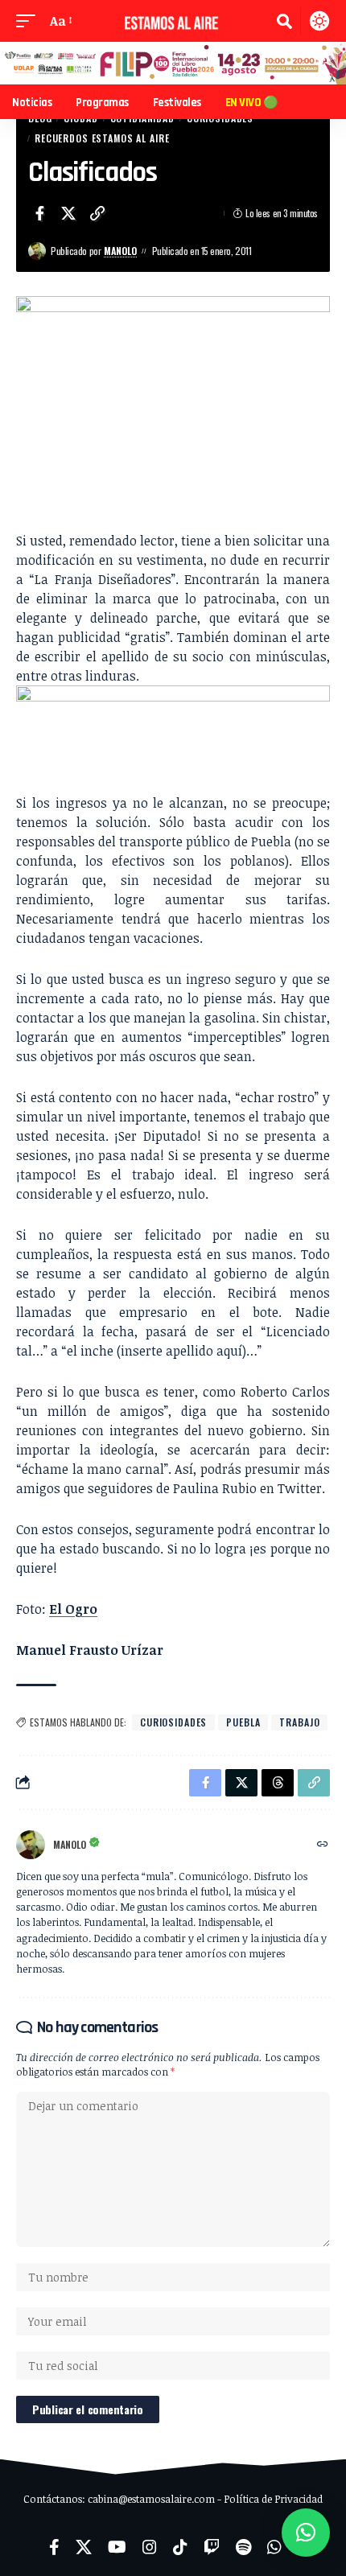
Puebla (243, 1722)
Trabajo (299, 1722)
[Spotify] (243, 2547)
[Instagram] (150, 2547)
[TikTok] (180, 2547)
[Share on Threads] (278, 1783)
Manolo (120, 251)
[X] (84, 2547)
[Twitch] (212, 2547)
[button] (30, 21)
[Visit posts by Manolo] (37, 251)
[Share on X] (68, 213)
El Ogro (73, 1609)
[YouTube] (117, 2547)
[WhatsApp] (274, 2547)
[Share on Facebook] (39, 213)
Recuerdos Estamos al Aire (102, 138)
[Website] (323, 1844)
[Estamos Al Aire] (173, 21)
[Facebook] (54, 2547)
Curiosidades (173, 1722)
